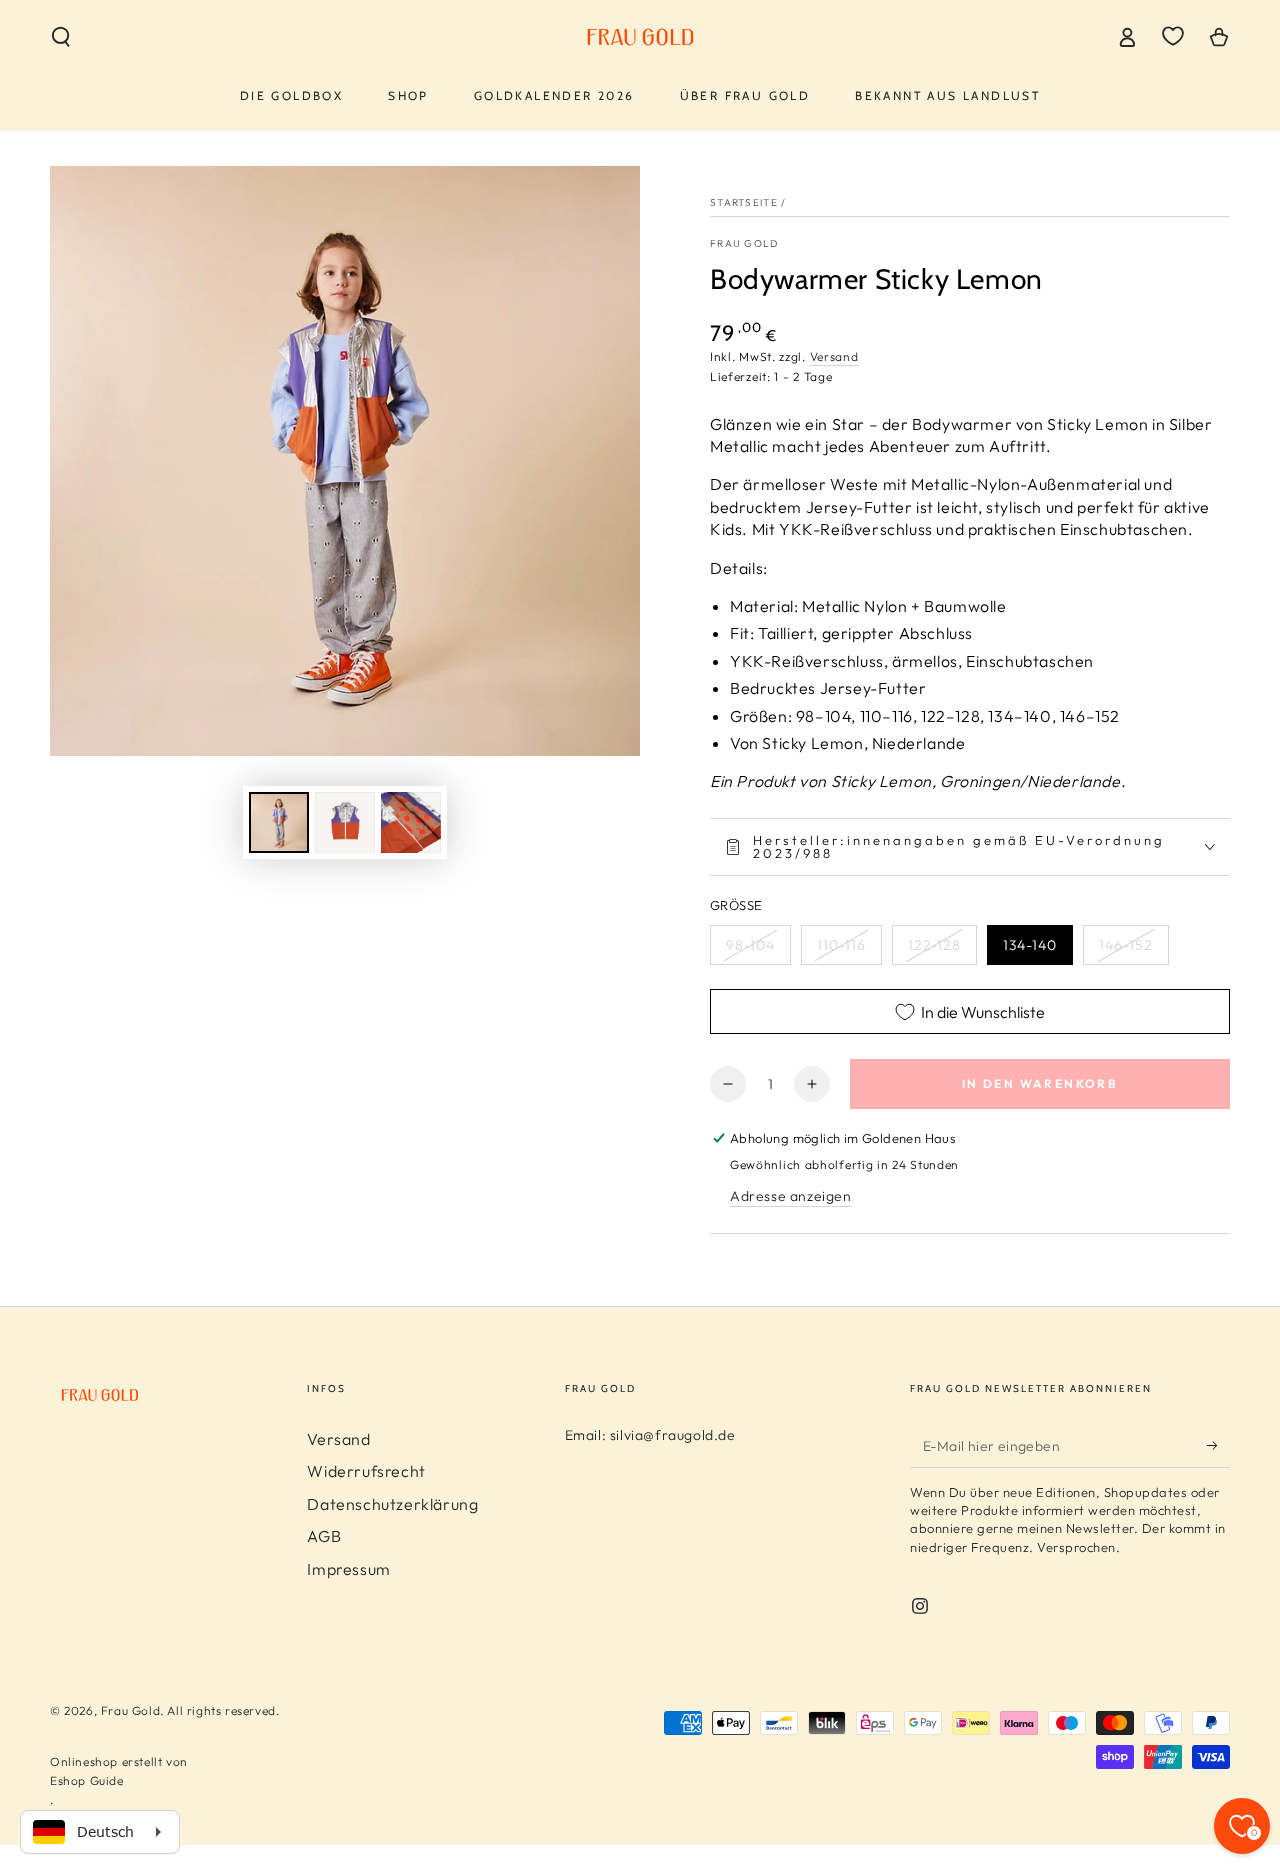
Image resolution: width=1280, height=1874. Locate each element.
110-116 (841, 945)
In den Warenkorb (1040, 1083)
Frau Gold (744, 243)
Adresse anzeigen (791, 1196)
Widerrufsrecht (366, 1471)
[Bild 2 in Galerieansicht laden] (345, 822)
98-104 (750, 945)
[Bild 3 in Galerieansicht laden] (411, 822)
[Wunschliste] (1173, 36)
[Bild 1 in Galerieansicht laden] (279, 822)
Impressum (348, 1569)
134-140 (1030, 945)
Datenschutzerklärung (392, 1504)
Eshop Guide (87, 1780)
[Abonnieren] (1218, 1445)
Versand (834, 356)
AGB (324, 1536)
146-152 (1126, 945)
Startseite (744, 202)
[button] (61, 37)
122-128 (934, 945)
